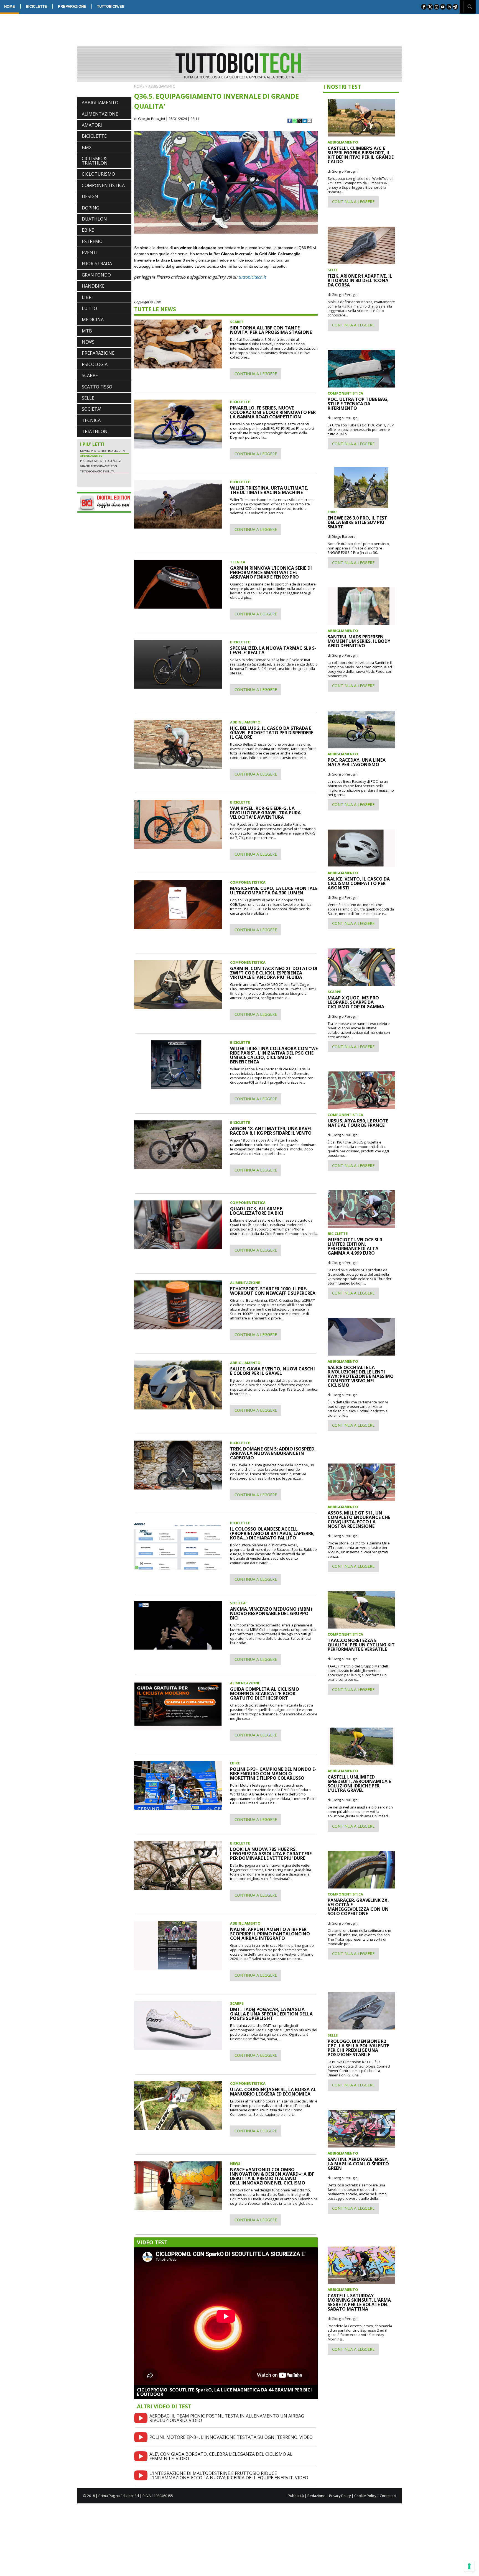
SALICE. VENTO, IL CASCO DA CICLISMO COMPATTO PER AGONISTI (359, 883)
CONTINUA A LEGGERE (256, 374)
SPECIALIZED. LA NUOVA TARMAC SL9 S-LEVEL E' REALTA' (273, 650)
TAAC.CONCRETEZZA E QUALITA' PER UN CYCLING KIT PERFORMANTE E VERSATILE (361, 1645)
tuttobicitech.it (252, 277)
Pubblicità (296, 2496)
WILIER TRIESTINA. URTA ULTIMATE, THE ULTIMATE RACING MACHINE (269, 490)
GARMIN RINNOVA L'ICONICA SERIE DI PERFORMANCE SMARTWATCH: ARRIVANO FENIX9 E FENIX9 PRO (271, 572)
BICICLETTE (36, 6)
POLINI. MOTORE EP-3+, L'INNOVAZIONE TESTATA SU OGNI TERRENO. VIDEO (231, 2437)
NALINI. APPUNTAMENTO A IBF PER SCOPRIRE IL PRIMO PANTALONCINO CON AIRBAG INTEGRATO (270, 1934)
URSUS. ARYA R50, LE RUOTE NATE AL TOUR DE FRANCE (358, 1123)
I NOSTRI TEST (342, 87)
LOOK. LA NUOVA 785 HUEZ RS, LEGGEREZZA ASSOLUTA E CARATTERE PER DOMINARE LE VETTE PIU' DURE (271, 1854)
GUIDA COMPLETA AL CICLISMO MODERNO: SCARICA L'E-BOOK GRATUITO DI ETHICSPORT (265, 1694)
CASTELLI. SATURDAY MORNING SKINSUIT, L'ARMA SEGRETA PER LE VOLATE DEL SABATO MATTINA (359, 2302)
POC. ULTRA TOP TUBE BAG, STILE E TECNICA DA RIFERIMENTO (358, 404)
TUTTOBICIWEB (111, 6)
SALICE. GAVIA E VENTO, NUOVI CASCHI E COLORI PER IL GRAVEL (272, 1371)
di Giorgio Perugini (150, 119)
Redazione (316, 2496)
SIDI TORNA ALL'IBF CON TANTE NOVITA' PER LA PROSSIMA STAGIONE (271, 330)
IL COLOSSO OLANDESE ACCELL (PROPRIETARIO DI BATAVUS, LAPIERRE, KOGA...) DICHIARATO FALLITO (272, 1533)
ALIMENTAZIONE (100, 114)
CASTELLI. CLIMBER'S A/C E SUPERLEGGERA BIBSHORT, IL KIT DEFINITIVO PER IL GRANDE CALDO (361, 155)
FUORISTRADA (97, 264)
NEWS (88, 342)
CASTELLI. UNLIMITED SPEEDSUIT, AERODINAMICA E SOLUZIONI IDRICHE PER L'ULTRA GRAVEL (359, 1784)
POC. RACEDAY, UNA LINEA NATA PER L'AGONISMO (357, 762)
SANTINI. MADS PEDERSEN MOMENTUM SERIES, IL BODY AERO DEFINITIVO (359, 641)
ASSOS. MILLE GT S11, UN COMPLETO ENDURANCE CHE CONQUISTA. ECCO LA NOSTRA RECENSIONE (359, 1519)
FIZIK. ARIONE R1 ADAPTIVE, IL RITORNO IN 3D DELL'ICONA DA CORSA (360, 280)
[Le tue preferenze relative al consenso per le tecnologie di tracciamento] (469, 2566)
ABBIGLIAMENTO (100, 103)
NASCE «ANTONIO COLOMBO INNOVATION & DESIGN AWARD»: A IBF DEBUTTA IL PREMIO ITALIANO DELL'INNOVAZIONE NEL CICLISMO (272, 2176)
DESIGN (90, 196)
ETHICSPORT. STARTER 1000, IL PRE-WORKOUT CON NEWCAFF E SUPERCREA (273, 1291)
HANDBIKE (93, 286)
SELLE (88, 398)
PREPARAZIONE (72, 6)
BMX (87, 147)
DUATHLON (94, 219)
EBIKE (88, 230)
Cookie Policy (365, 2496)
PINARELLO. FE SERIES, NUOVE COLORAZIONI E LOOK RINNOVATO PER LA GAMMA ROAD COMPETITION (273, 412)
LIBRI (87, 297)
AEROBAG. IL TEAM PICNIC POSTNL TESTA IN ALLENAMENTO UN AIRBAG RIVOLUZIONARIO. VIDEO (227, 2418)
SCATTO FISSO (97, 387)
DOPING (91, 208)
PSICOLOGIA (95, 364)
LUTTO (89, 308)
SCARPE (90, 375)
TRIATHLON (95, 431)
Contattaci (388, 2496)
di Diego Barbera (342, 536)
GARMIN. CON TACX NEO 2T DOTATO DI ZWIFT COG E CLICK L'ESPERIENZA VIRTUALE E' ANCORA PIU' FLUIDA (274, 973)
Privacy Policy (340, 2496)
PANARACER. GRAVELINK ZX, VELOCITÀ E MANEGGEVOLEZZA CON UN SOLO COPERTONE (358, 1907)
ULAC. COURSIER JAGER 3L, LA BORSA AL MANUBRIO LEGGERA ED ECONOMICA (273, 2092)
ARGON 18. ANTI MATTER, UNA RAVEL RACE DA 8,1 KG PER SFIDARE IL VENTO (271, 1131)
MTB (87, 331)
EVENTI (90, 252)
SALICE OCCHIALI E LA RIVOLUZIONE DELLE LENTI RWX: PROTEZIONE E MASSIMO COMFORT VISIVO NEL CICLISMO (361, 1376)
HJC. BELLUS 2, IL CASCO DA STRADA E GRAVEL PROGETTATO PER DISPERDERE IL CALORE (272, 733)
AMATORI (92, 125)
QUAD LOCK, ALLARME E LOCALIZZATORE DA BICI (257, 1211)
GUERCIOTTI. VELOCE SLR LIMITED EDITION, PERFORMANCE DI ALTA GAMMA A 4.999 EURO (355, 1246)
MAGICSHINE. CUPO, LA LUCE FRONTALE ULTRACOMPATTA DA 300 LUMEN (274, 891)
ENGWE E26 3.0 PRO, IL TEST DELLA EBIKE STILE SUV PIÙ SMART (357, 522)
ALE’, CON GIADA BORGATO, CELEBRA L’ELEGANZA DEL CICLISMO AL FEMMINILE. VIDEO (221, 2456)
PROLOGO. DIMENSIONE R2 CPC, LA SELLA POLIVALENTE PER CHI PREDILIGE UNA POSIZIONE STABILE (358, 2048)
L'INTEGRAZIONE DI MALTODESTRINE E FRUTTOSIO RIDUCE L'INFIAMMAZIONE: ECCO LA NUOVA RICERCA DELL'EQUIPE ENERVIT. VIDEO (229, 2475)
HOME (10, 6)
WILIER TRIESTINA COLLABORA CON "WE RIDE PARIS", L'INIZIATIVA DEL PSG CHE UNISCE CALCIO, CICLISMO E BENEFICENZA (274, 1055)
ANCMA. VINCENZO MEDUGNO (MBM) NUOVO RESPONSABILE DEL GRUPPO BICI (271, 1613)
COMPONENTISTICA (103, 185)
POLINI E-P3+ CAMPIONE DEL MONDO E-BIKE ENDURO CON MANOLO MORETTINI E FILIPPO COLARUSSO (273, 1774)
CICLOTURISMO (98, 174)
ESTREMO (92, 241)
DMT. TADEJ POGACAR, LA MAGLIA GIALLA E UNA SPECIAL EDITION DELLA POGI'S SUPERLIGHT (271, 2014)
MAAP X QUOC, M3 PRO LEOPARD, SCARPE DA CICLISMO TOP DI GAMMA (356, 1002)
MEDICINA (93, 319)
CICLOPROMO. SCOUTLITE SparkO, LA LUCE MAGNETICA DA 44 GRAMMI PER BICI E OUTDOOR (224, 2392)
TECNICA (91, 420)
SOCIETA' (91, 409)
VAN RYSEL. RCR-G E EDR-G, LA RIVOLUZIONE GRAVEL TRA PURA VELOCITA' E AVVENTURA (265, 813)
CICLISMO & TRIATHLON (95, 161)
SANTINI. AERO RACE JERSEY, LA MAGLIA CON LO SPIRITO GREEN (358, 2164)
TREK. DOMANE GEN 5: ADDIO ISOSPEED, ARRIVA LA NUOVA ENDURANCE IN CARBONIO (273, 1453)
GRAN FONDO (96, 275)
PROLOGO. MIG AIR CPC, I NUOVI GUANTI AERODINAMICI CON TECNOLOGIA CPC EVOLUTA (101, 478)
